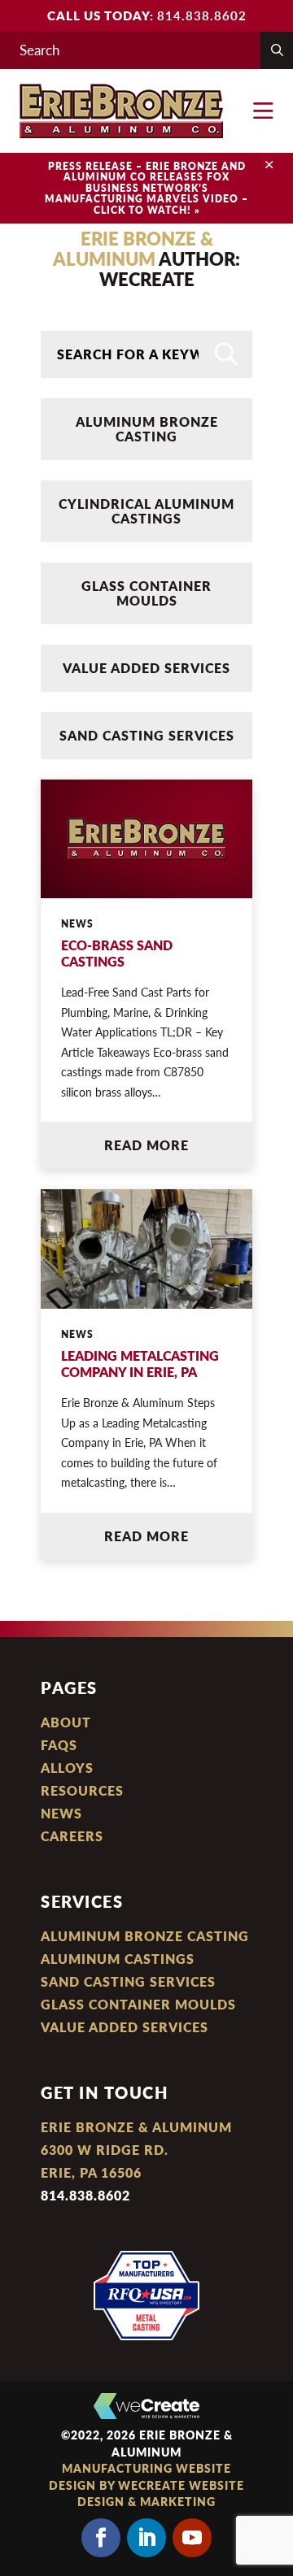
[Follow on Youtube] (192, 2538)
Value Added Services (146, 668)
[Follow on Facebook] (101, 2538)
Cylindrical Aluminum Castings (146, 511)
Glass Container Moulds (146, 593)
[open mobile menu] (263, 111)
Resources (82, 1790)
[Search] (226, 354)
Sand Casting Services (147, 735)
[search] (277, 50)
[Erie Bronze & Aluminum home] (121, 111)
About (66, 1722)
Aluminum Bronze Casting (147, 429)
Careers (72, 1836)
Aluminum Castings (118, 1959)
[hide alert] (269, 165)
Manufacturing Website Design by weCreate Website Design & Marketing (146, 2485)
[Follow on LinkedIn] (146, 2538)
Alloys (67, 1768)
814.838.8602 (202, 15)
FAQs (59, 1745)
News (61, 1813)
